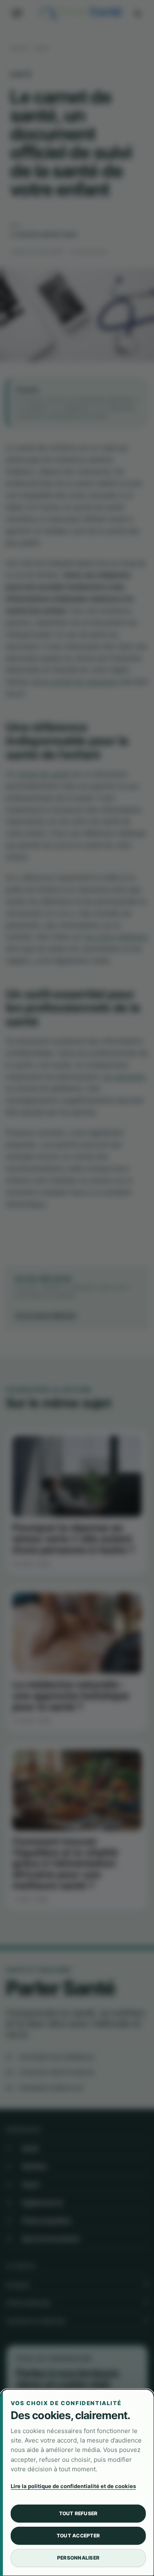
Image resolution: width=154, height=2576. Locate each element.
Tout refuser (78, 2513)
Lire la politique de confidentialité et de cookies (73, 2486)
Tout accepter (78, 2536)
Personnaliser (78, 2558)
